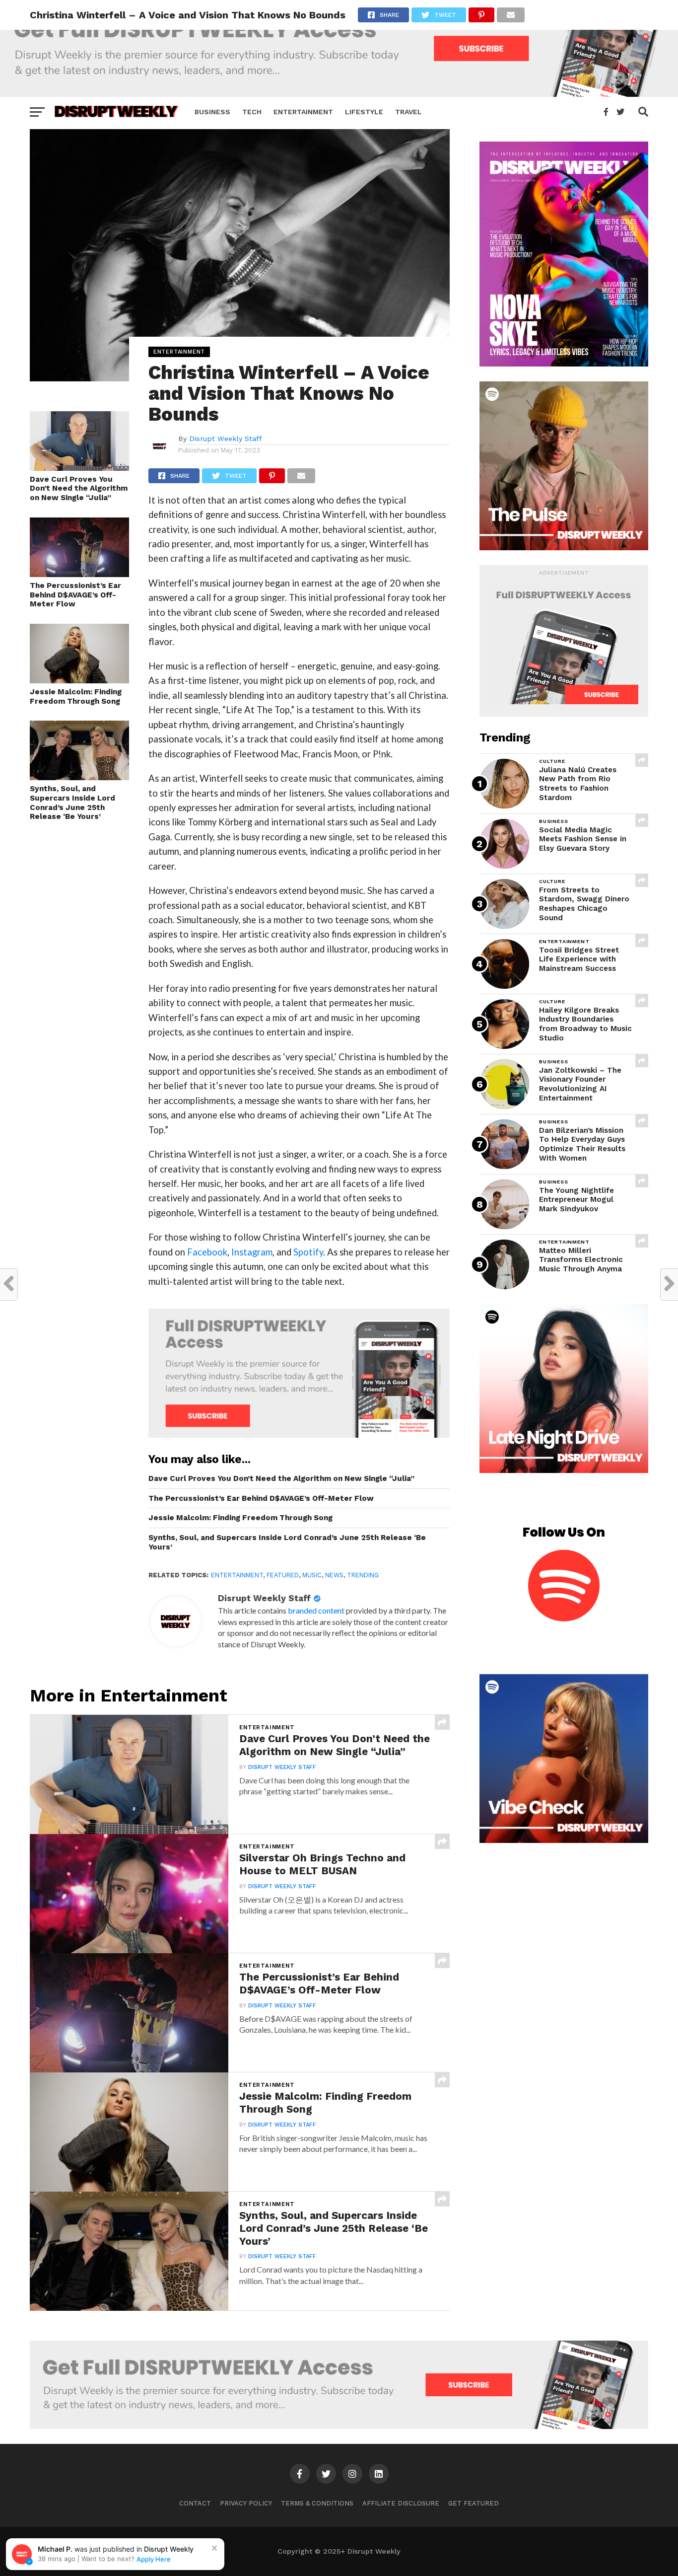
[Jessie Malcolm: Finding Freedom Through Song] (79, 680)
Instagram (252, 1252)
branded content (316, 1610)
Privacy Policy (246, 2503)
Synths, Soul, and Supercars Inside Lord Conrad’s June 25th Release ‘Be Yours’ (72, 803)
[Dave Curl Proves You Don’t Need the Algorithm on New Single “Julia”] (79, 468)
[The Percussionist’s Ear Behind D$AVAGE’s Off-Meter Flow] (79, 574)
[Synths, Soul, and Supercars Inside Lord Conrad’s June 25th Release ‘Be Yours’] (79, 777)
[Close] (214, 2548)
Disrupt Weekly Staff (226, 439)
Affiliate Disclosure (401, 2503)
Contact (195, 2503)
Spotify (308, 1252)
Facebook (207, 1252)
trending (363, 1575)
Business (212, 112)
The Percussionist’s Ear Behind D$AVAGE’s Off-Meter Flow (75, 595)
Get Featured (474, 2503)
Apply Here (154, 2559)
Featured (283, 1575)
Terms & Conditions (317, 2503)
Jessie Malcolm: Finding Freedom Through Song (76, 697)
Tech (252, 112)
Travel (408, 112)
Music (312, 1575)
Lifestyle (364, 112)
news (334, 1575)
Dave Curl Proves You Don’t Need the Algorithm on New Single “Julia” (79, 488)
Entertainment (303, 112)
